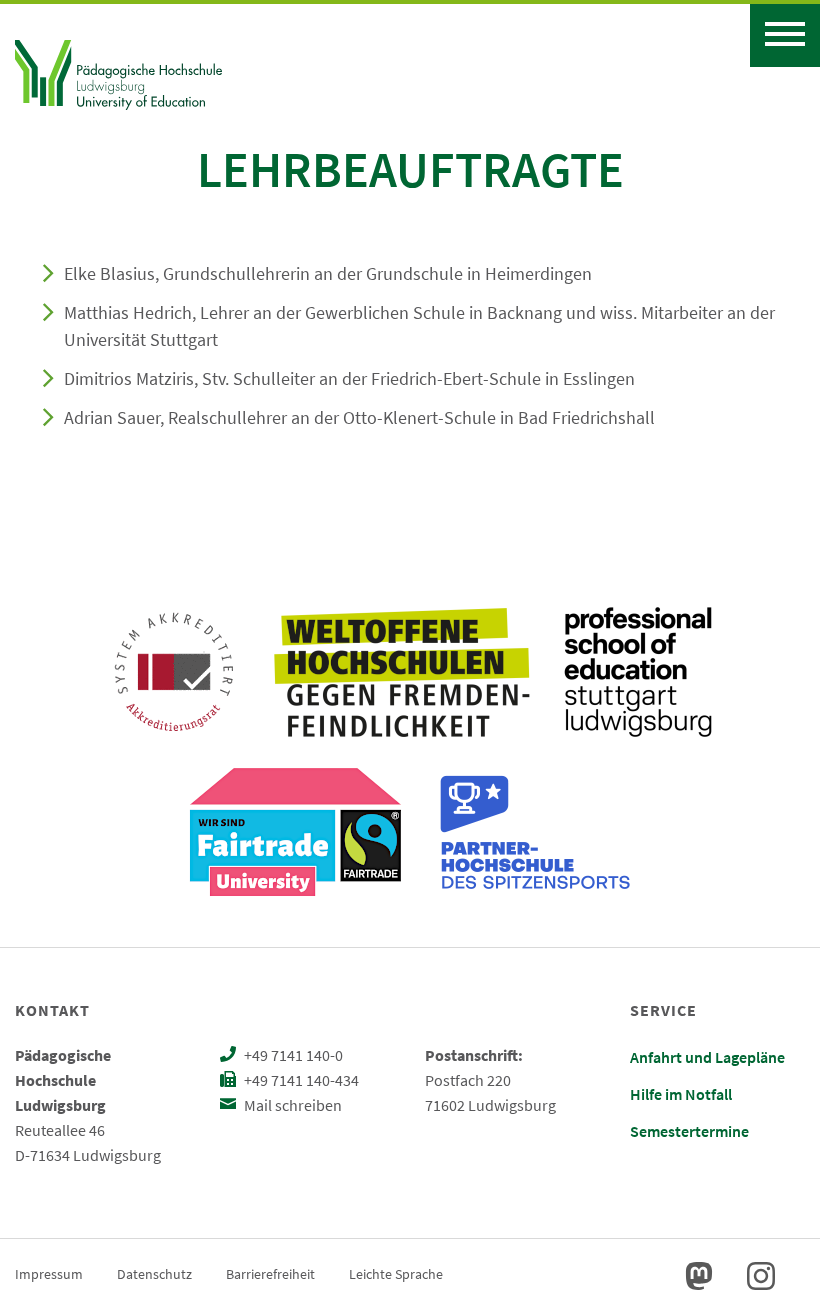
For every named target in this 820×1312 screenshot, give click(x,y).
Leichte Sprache (396, 1274)
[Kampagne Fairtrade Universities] (295, 832)
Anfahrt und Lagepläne (707, 1057)
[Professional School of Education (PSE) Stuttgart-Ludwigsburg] (638, 672)
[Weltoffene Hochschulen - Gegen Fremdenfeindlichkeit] (401, 672)
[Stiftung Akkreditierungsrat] (174, 672)
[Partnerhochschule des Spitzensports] (536, 832)
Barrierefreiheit (270, 1274)
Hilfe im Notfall (681, 1094)
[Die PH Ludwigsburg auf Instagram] (761, 1276)
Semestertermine (689, 1131)
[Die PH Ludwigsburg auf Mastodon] (699, 1276)
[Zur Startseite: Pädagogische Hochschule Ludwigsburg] (118, 72)
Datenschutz (154, 1274)
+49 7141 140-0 (292, 1055)
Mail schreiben (291, 1105)
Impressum (49, 1274)
